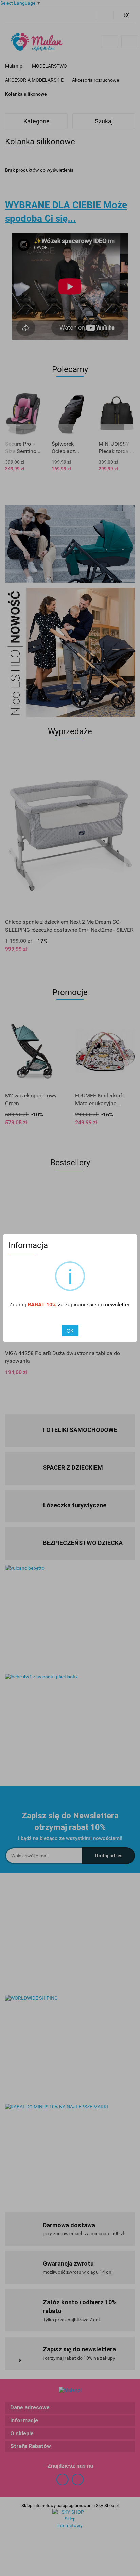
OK (70, 1331)
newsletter (117, 1304)
